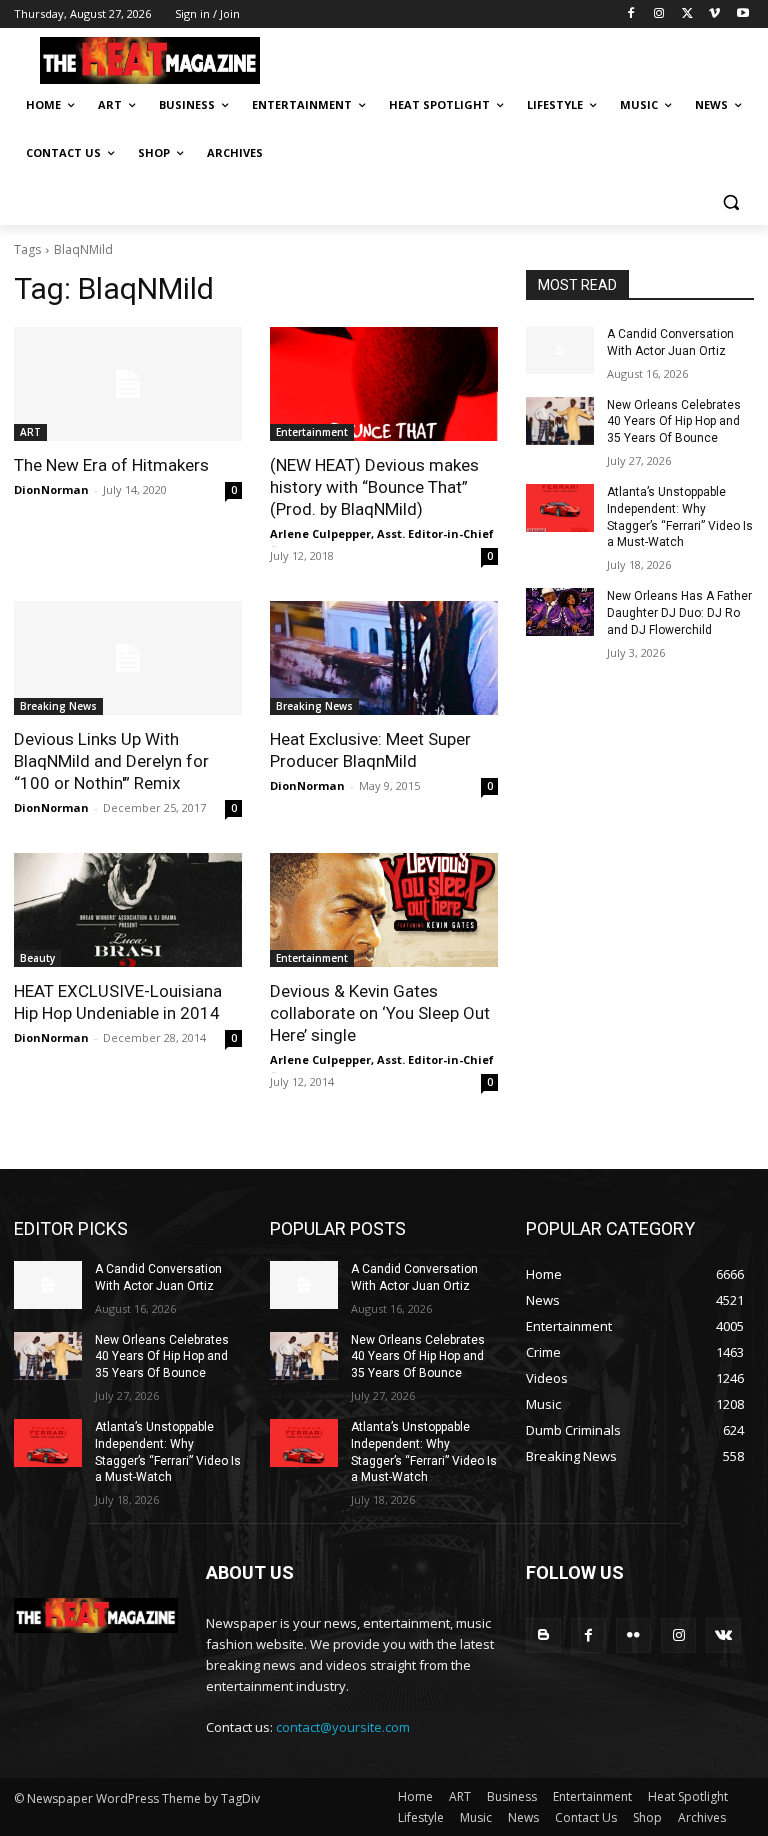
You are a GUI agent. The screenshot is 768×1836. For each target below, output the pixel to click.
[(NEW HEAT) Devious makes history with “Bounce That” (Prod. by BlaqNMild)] (384, 384)
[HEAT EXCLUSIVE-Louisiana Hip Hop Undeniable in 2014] (128, 910)
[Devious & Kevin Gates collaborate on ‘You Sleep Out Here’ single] (384, 910)
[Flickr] (633, 1635)
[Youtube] (742, 14)
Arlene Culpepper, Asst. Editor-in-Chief (382, 533)
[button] (730, 201)
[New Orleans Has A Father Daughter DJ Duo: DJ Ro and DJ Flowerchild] (560, 612)
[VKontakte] (723, 1635)
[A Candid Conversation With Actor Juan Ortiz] (560, 350)
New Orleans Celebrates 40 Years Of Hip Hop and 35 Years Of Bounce (674, 422)
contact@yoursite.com (343, 1727)
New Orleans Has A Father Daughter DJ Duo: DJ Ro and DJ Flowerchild (679, 613)
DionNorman (51, 489)
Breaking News (58, 706)
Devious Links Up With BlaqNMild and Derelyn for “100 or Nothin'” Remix (111, 761)
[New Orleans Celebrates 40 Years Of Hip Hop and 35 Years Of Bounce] (560, 421)
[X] (687, 14)
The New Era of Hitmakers (111, 465)
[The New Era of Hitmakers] (128, 384)
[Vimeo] (714, 14)
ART (30, 432)
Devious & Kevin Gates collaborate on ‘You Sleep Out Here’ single (380, 1013)
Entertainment (312, 432)
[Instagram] (659, 14)
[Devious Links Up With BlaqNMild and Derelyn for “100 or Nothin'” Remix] (128, 658)
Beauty (37, 958)
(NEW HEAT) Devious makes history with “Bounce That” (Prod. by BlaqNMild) (374, 487)
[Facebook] (631, 14)
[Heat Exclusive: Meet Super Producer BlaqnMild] (384, 658)
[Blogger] (543, 1635)
